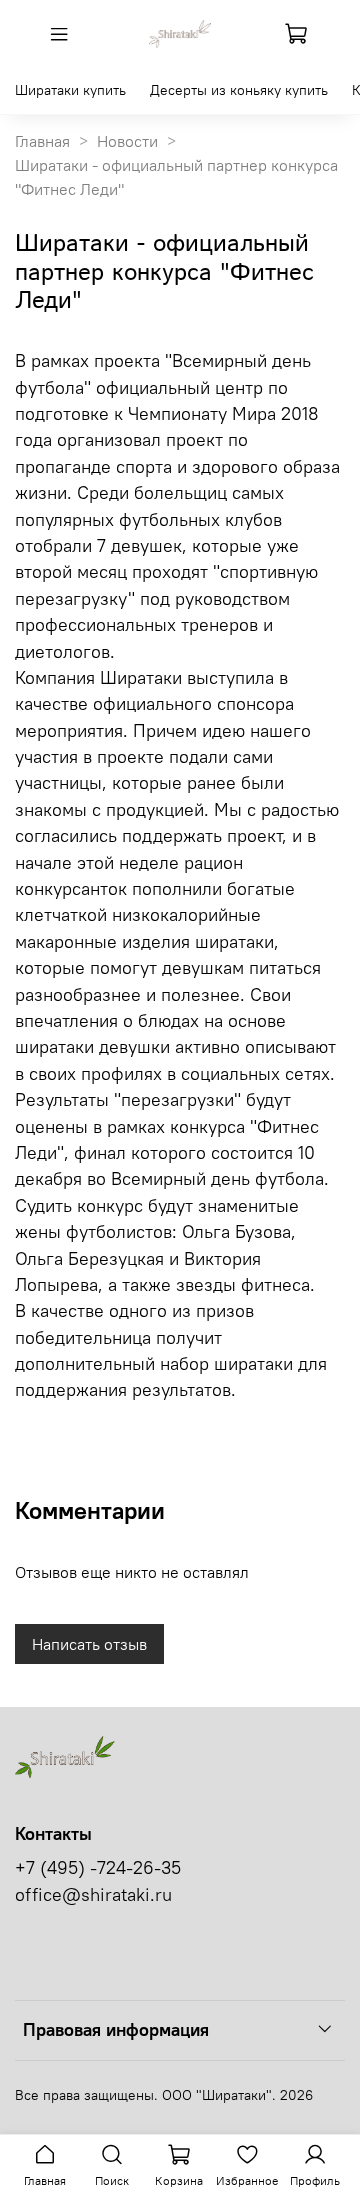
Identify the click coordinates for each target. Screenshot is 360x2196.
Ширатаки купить (70, 90)
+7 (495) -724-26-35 (98, 1868)
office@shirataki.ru (93, 1895)
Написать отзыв (89, 1644)
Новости (127, 141)
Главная (42, 141)
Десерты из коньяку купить (239, 90)
